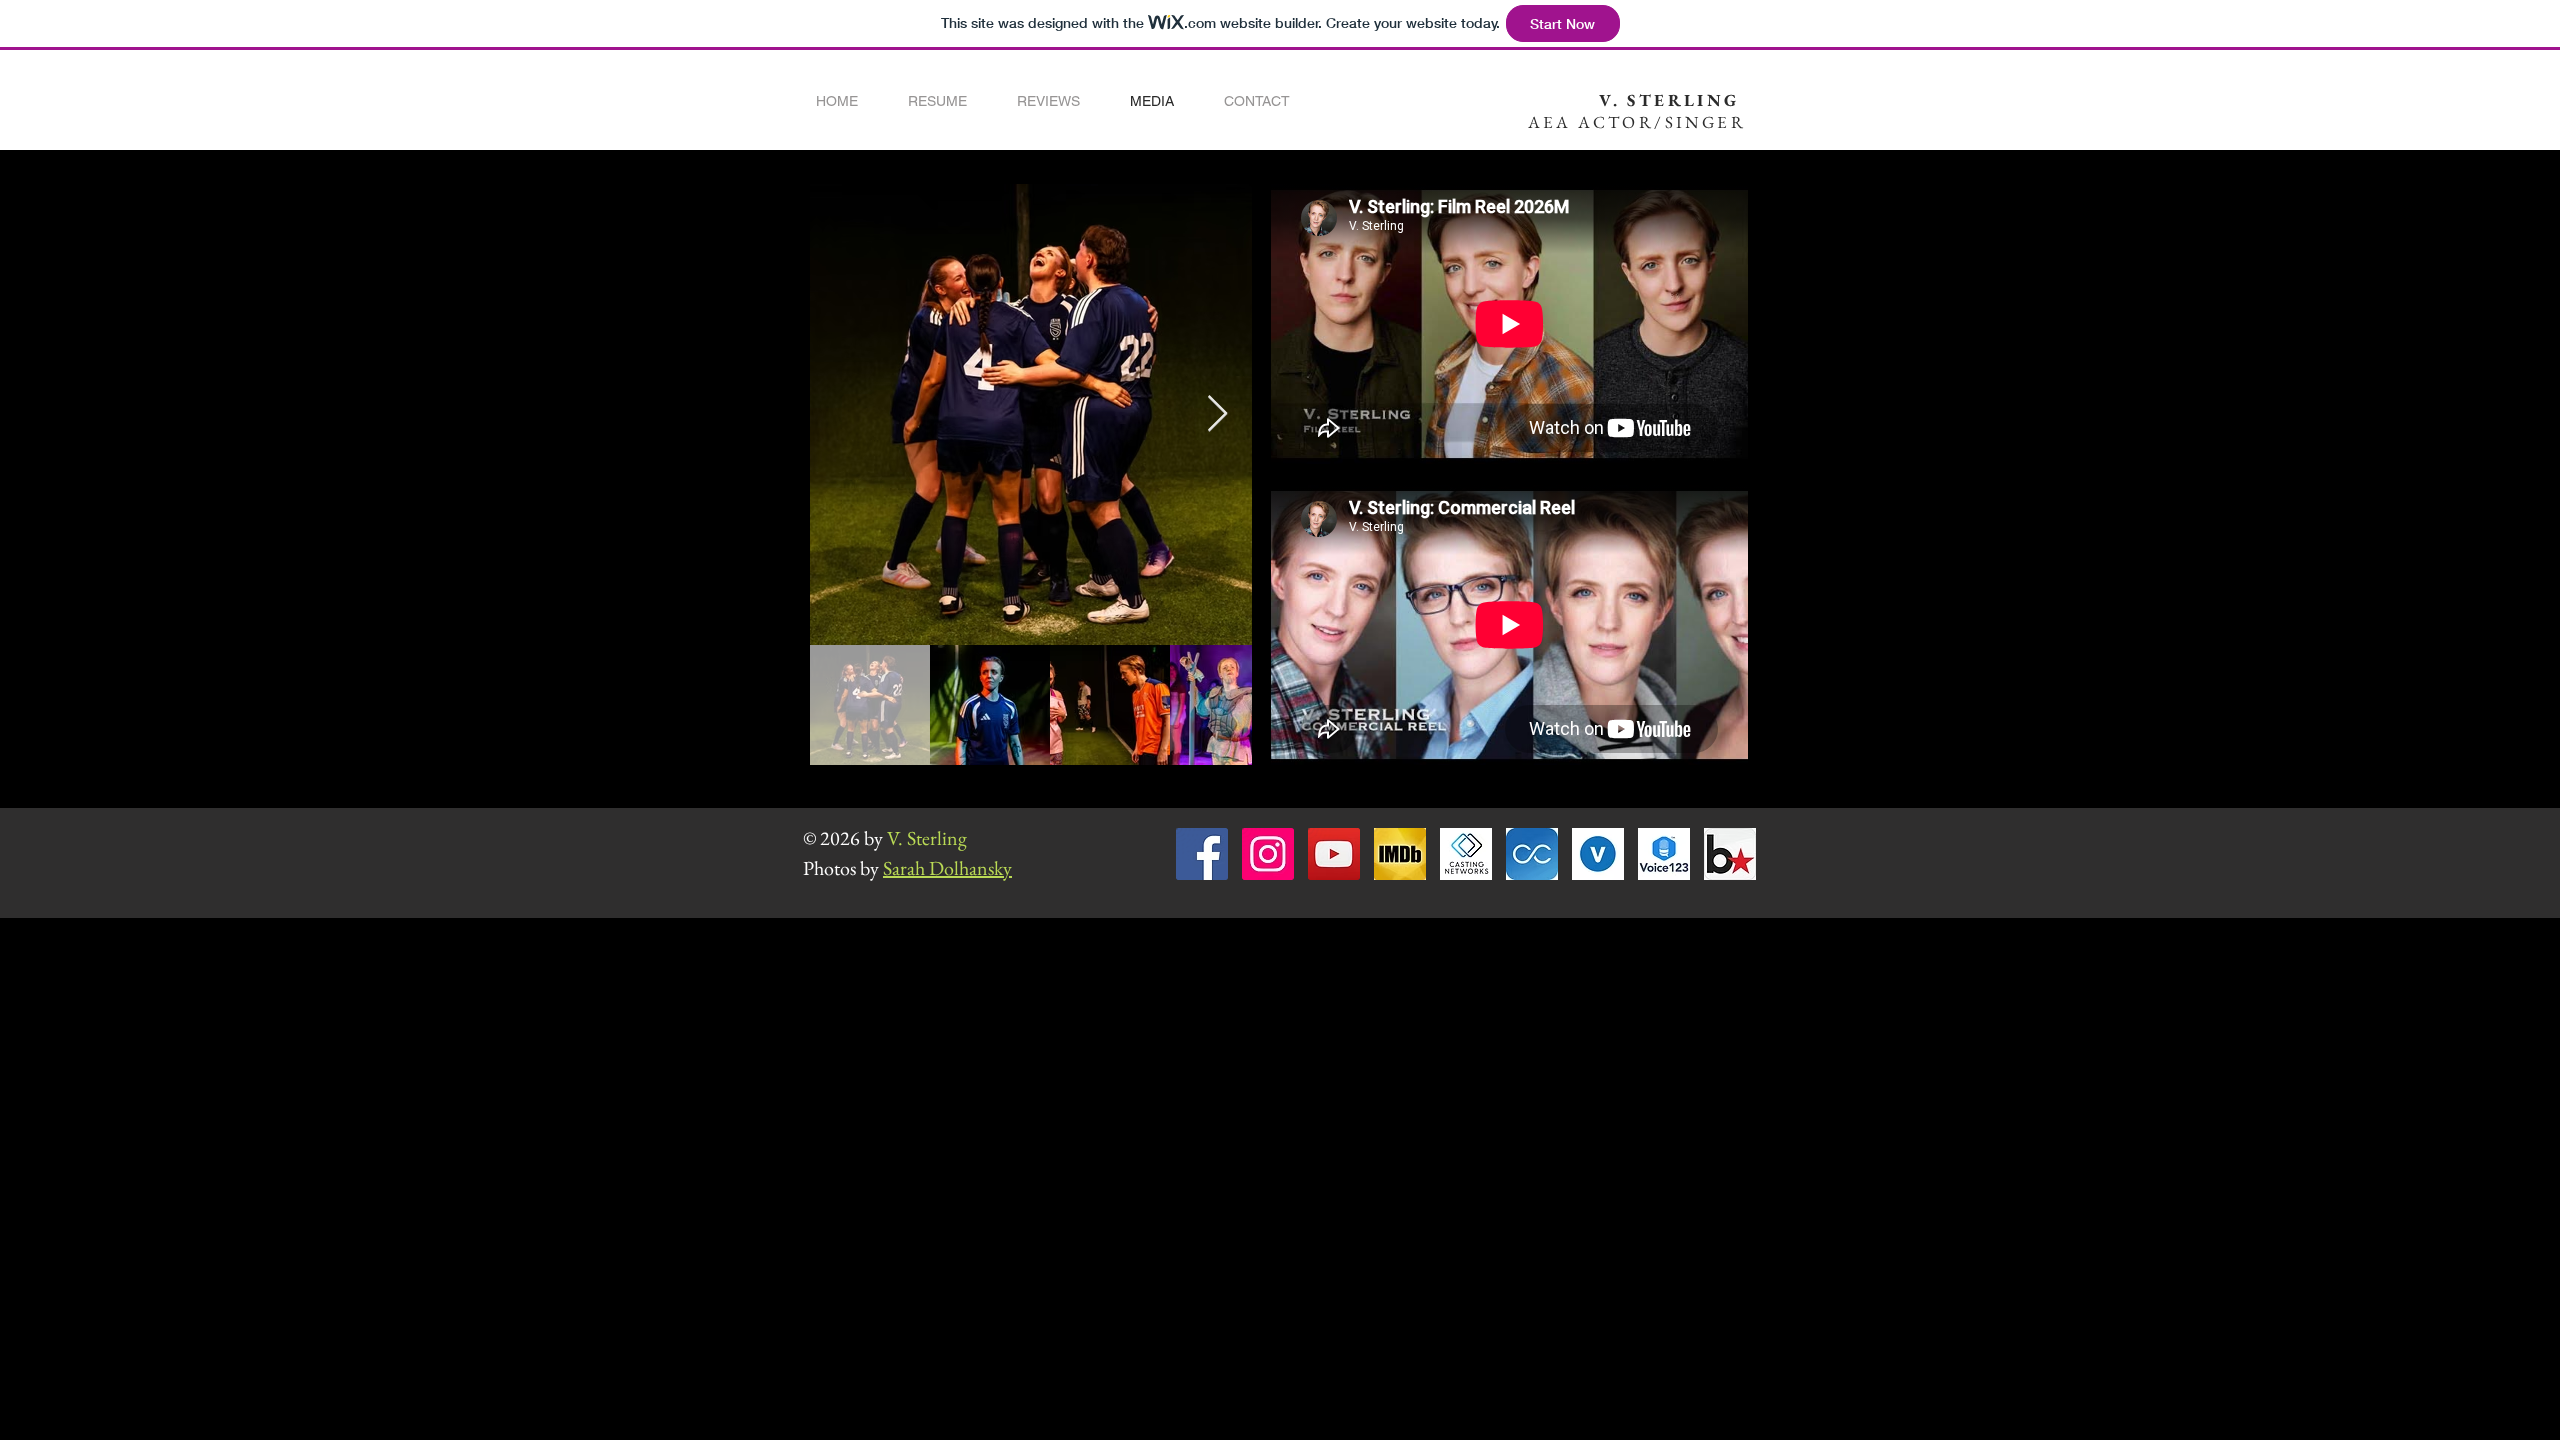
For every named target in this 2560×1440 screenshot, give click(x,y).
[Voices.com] (1598, 854)
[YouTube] (1334, 854)
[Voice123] (1664, 854)
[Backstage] (1730, 854)
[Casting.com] (1532, 854)
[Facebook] (1202, 854)
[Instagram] (1268, 854)
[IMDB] (1400, 854)
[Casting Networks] (1466, 854)
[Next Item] (1217, 414)
